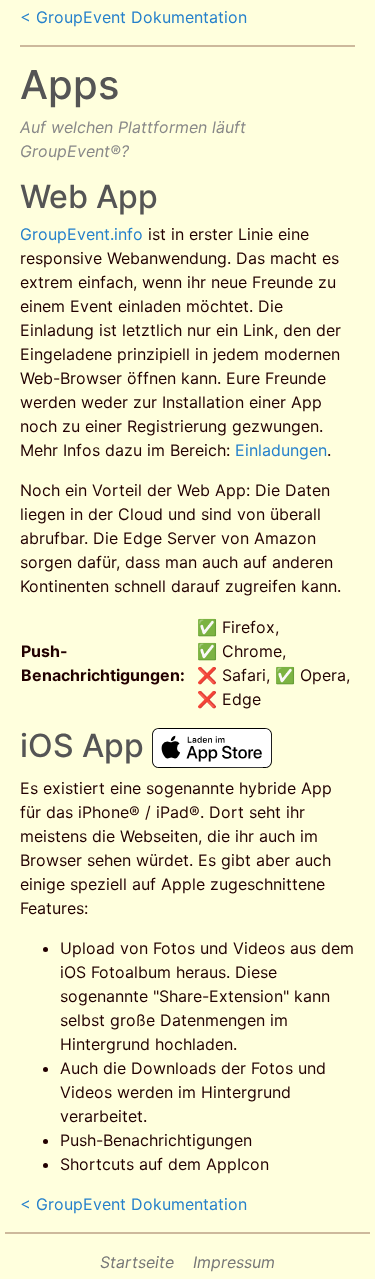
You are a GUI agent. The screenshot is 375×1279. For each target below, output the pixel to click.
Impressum (234, 1262)
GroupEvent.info (81, 234)
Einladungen (281, 450)
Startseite (137, 1262)
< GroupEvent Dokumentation (133, 17)
